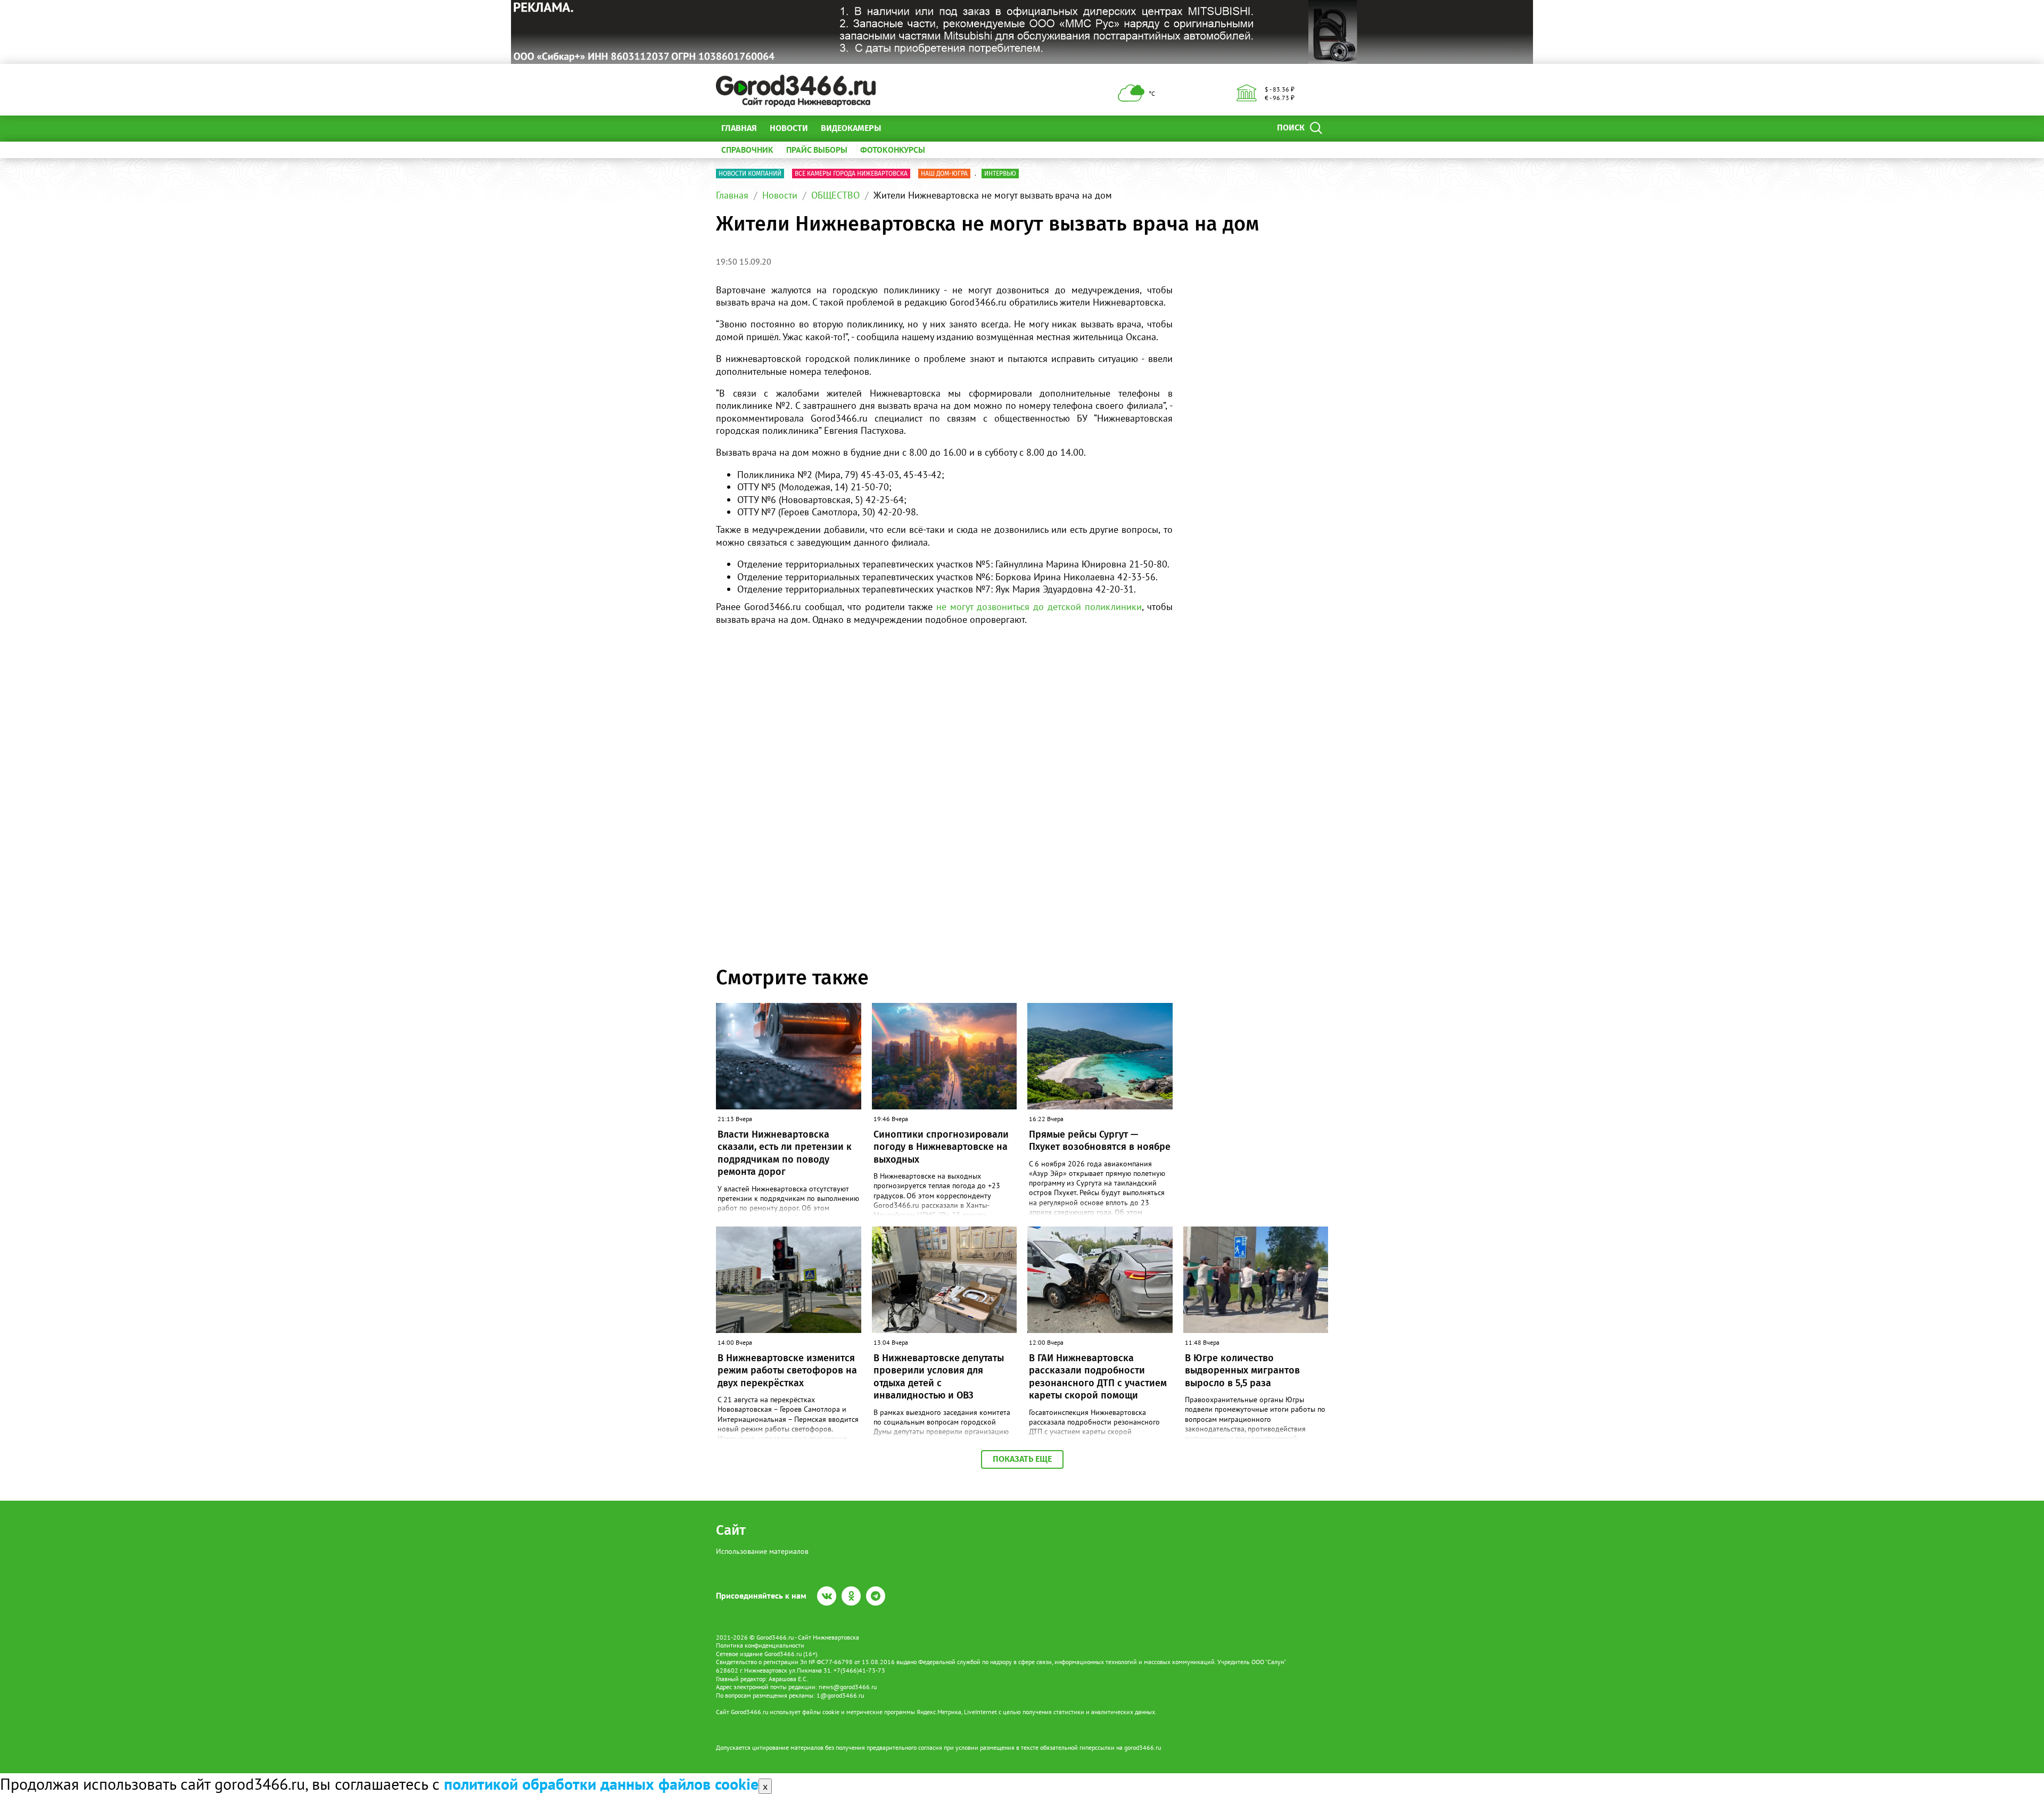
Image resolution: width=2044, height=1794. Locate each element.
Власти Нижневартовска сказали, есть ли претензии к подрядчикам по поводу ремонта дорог (785, 1153)
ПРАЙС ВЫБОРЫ (817, 150)
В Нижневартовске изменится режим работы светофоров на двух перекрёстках (787, 1371)
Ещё (902, 128)
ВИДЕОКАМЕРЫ (851, 128)
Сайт (731, 1530)
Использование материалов (762, 1551)
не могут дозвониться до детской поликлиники (1039, 607)
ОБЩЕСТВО (835, 195)
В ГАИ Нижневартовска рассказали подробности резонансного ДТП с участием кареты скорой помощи (1098, 1377)
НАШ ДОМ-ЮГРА (944, 174)
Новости (789, 128)
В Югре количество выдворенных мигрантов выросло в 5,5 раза (1242, 1371)
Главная (739, 128)
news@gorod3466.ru (848, 1687)
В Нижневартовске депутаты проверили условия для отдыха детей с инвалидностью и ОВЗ (939, 1377)
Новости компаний (750, 174)
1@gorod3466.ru (840, 1695)
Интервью (1000, 174)
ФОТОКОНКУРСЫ (893, 150)
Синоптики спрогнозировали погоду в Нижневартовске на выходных (941, 1147)
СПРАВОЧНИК (747, 150)
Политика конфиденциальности (760, 1645)
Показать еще (1022, 1459)
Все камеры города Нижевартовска (851, 174)
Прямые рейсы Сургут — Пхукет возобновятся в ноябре (1100, 1141)
